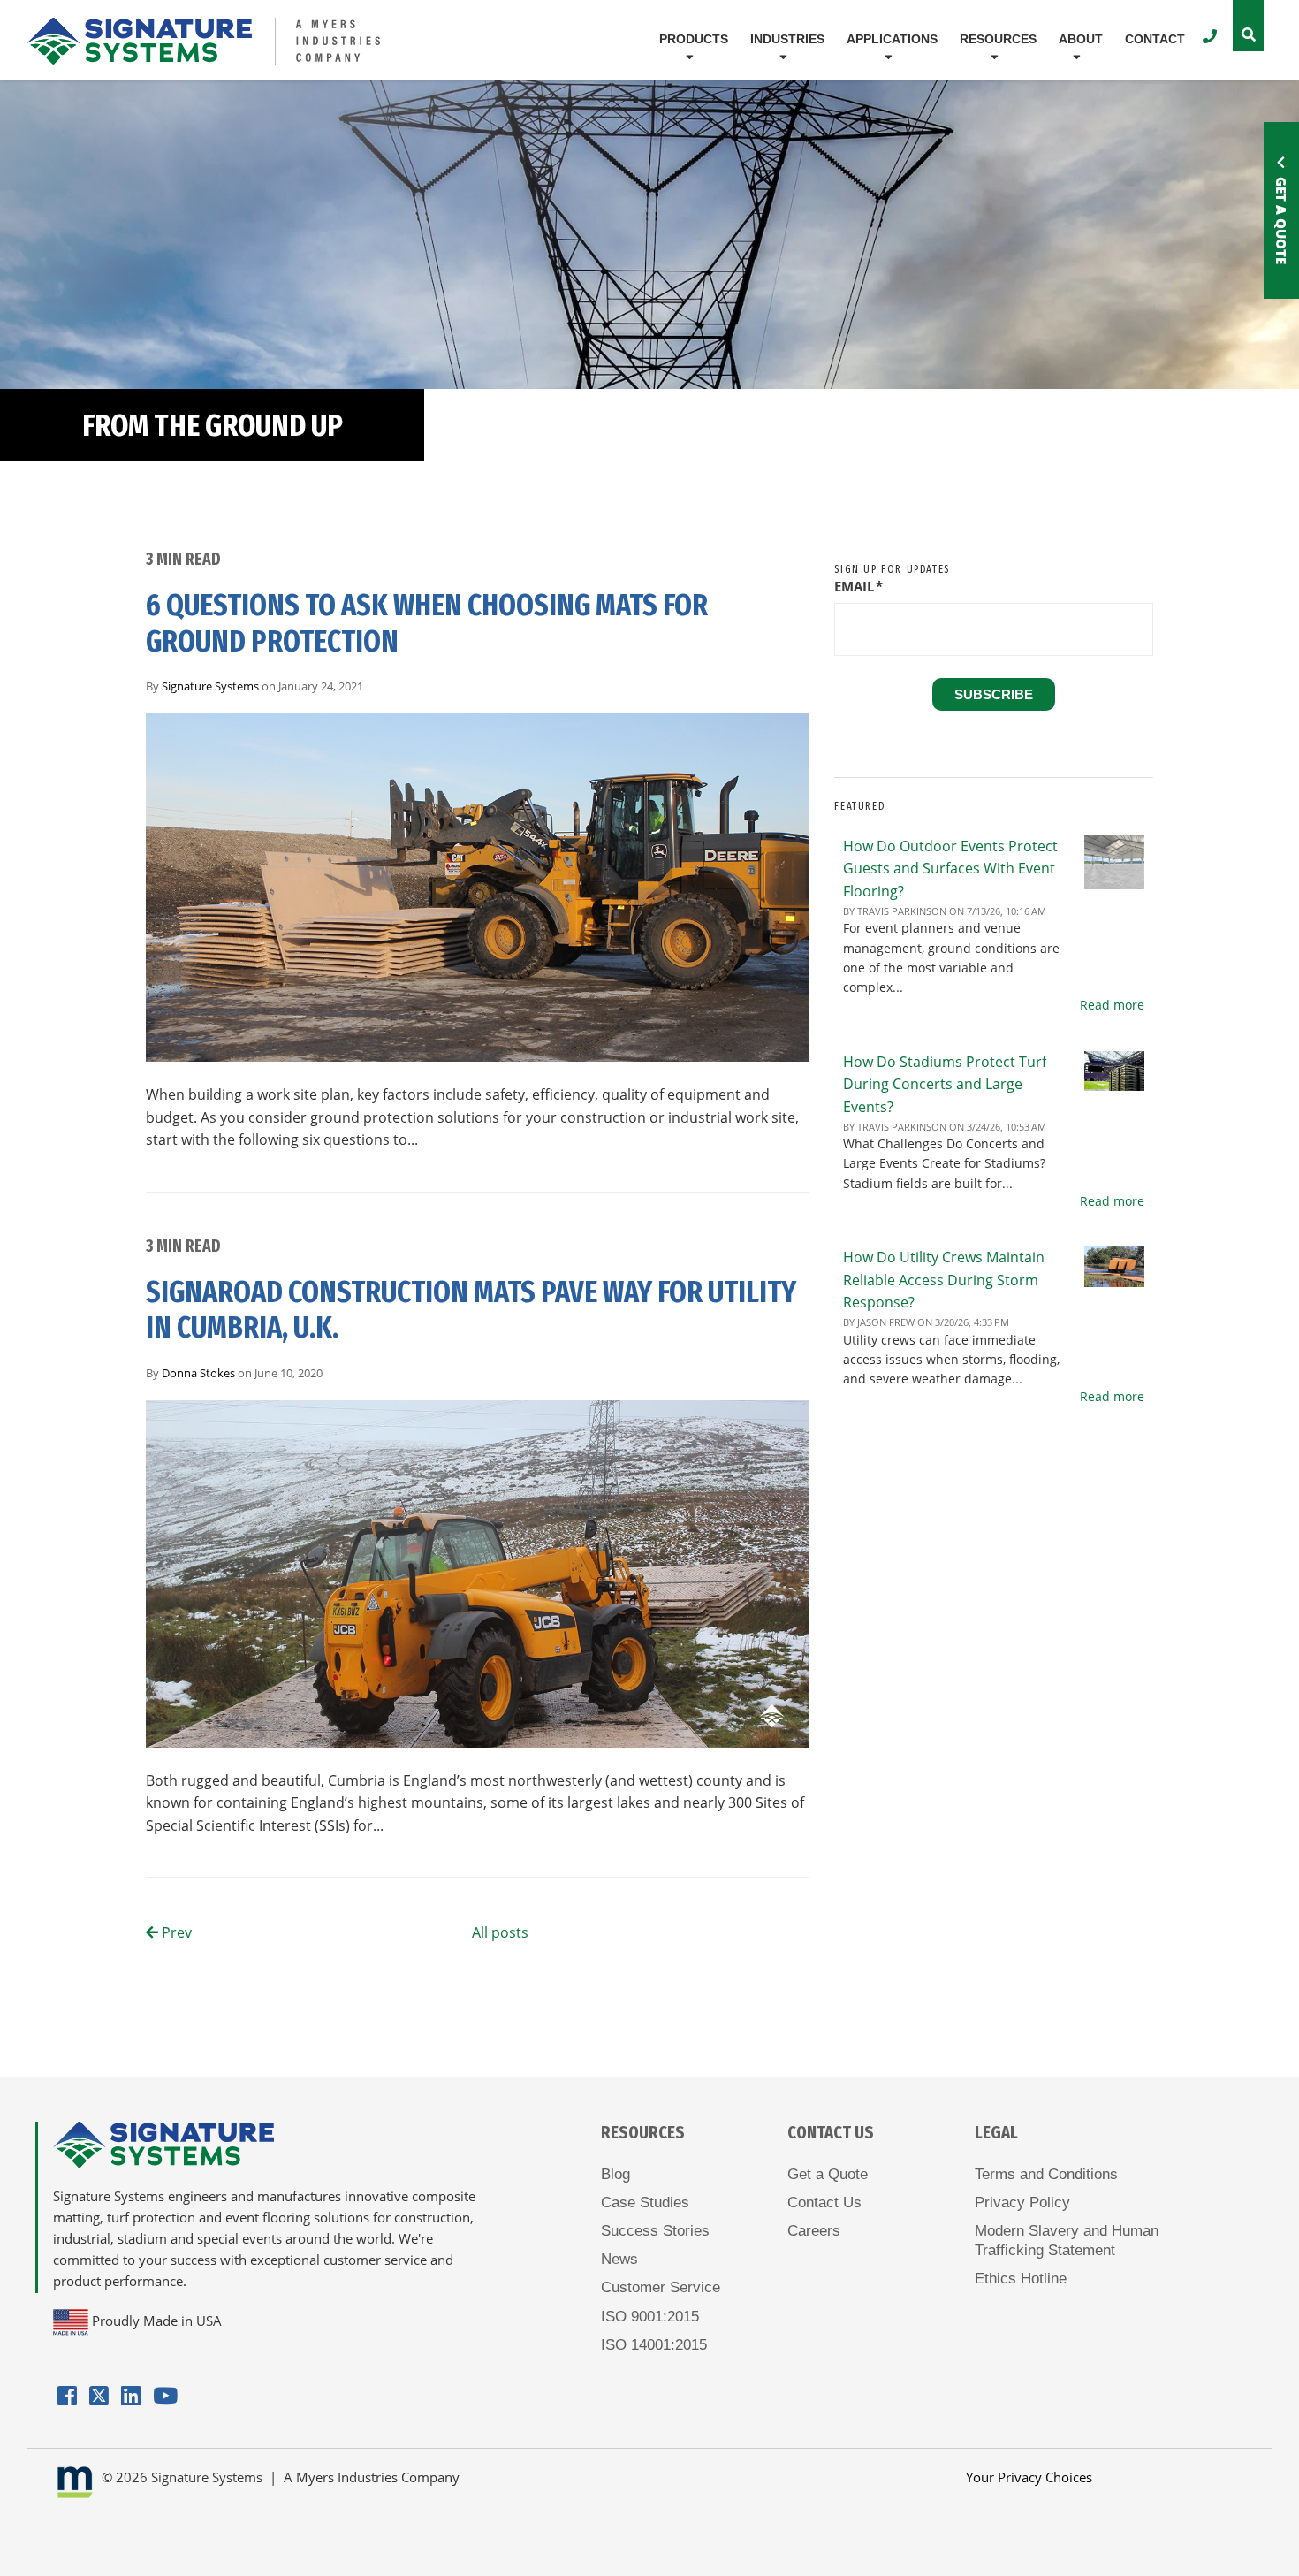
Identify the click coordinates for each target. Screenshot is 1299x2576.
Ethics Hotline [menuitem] (1021, 2279)
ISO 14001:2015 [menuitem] (654, 2345)
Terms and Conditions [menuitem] (1046, 2174)
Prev (175, 1932)
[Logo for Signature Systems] (232, 41)
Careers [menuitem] (814, 2231)
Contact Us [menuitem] (824, 2203)
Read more (1112, 1005)
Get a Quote (1281, 221)
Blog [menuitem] (615, 2174)
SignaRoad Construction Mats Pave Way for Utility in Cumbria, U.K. (471, 1310)
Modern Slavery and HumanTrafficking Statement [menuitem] (1067, 2241)
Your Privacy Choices (1029, 2477)
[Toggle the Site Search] (1248, 26)
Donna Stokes (198, 1373)
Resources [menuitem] (998, 39)
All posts (500, 1932)
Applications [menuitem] (892, 39)
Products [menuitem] (694, 39)
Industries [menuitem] (787, 39)
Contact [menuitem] (1155, 39)
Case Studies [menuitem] (645, 2203)
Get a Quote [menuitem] (828, 2174)
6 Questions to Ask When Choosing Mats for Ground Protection (427, 623)
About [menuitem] (1081, 39)
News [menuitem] (619, 2259)
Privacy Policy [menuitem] (1022, 2203)
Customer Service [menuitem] (661, 2287)
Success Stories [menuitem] (655, 2231)
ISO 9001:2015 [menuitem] (650, 2317)
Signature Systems (210, 686)
